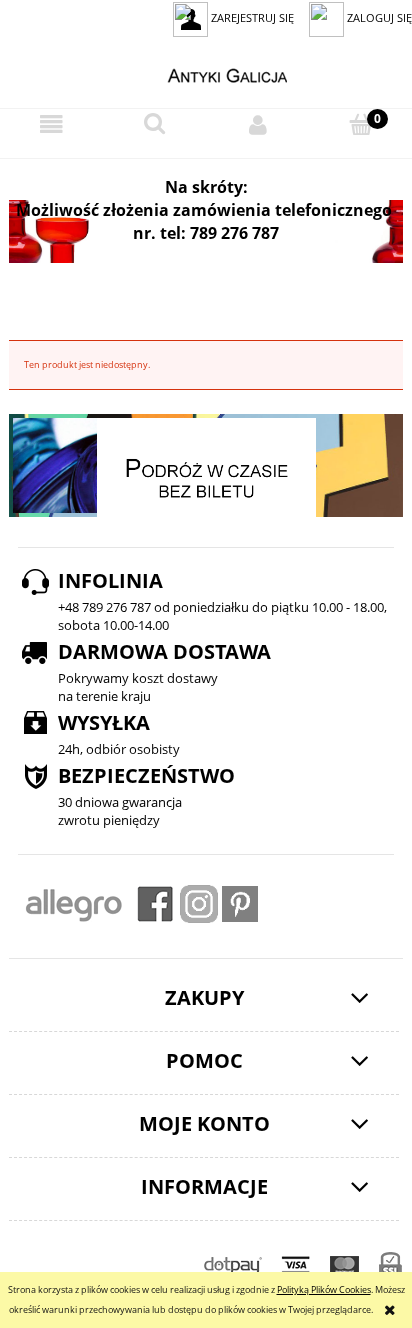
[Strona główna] (206, 73)
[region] (206, 231)
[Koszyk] (360, 124)
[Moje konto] (257, 125)
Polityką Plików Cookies (324, 1289)
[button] (51, 125)
